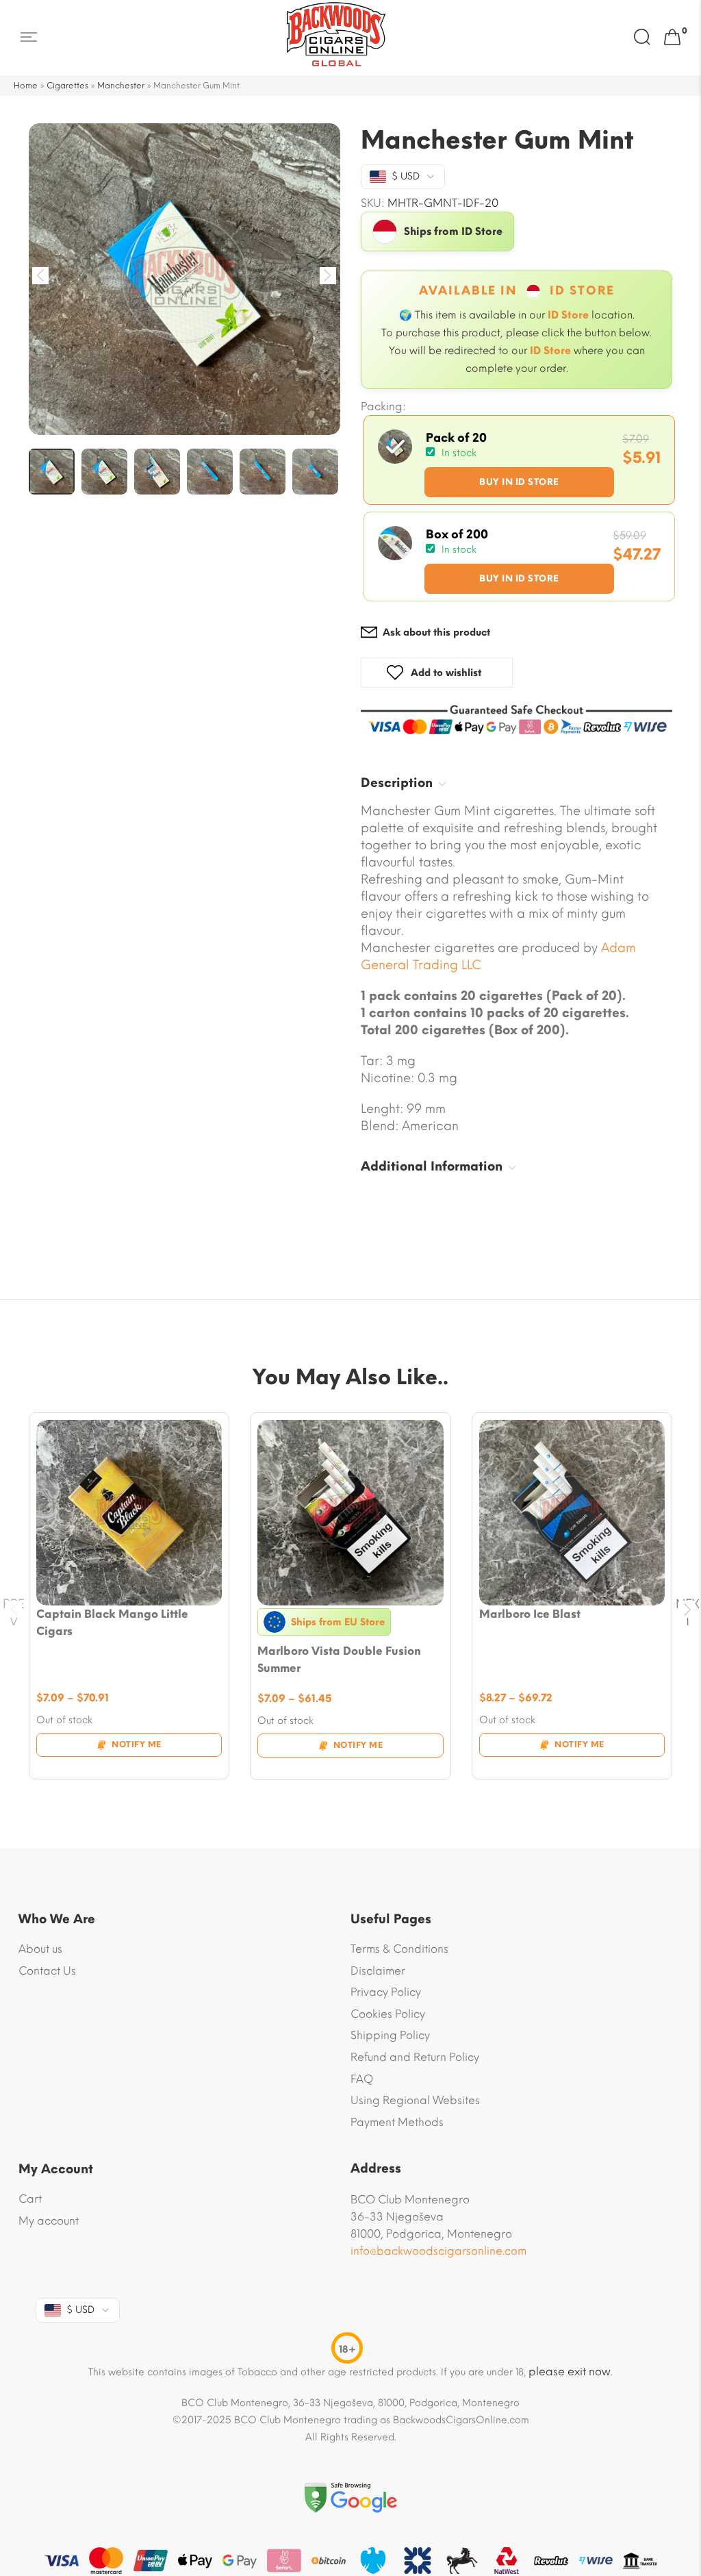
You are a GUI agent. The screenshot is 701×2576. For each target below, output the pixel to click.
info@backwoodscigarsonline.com (438, 2251)
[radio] (519, 460)
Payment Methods (397, 2122)
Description (397, 783)
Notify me (137, 1745)
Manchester (121, 86)
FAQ (362, 2079)
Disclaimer (378, 1971)
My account (49, 2221)
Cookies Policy (388, 2014)
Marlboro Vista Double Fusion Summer (339, 1660)
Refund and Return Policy (415, 2057)
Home (26, 86)
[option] (184, 279)
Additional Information (432, 1166)
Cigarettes (67, 86)
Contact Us (47, 1971)
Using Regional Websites (415, 2100)
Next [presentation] (688, 1610)
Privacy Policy (386, 1992)
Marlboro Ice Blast (530, 1614)
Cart (30, 2199)
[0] (672, 38)
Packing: (383, 407)
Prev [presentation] (14, 1610)
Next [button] (328, 276)
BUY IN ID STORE (519, 482)
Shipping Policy (390, 2035)
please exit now (570, 2372)
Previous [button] (41, 276)
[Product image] (129, 1513)
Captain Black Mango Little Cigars (112, 1623)
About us (40, 1949)
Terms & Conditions (399, 1949)
